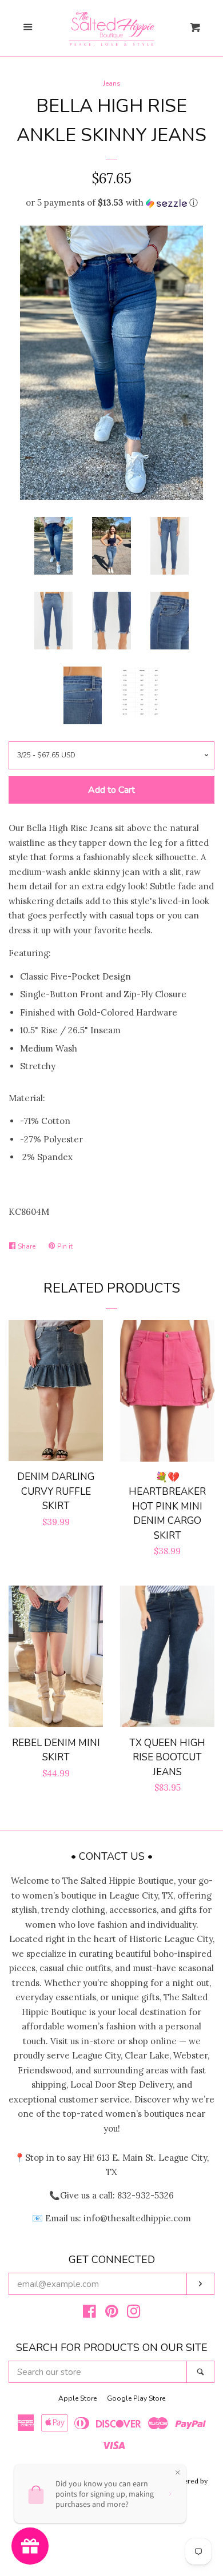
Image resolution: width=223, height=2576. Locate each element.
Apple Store (77, 2398)
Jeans (112, 83)
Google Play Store (136, 2398)
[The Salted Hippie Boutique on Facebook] (89, 2314)
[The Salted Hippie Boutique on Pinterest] (112, 2314)
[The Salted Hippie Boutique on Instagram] (134, 2314)
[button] (111, 203)
